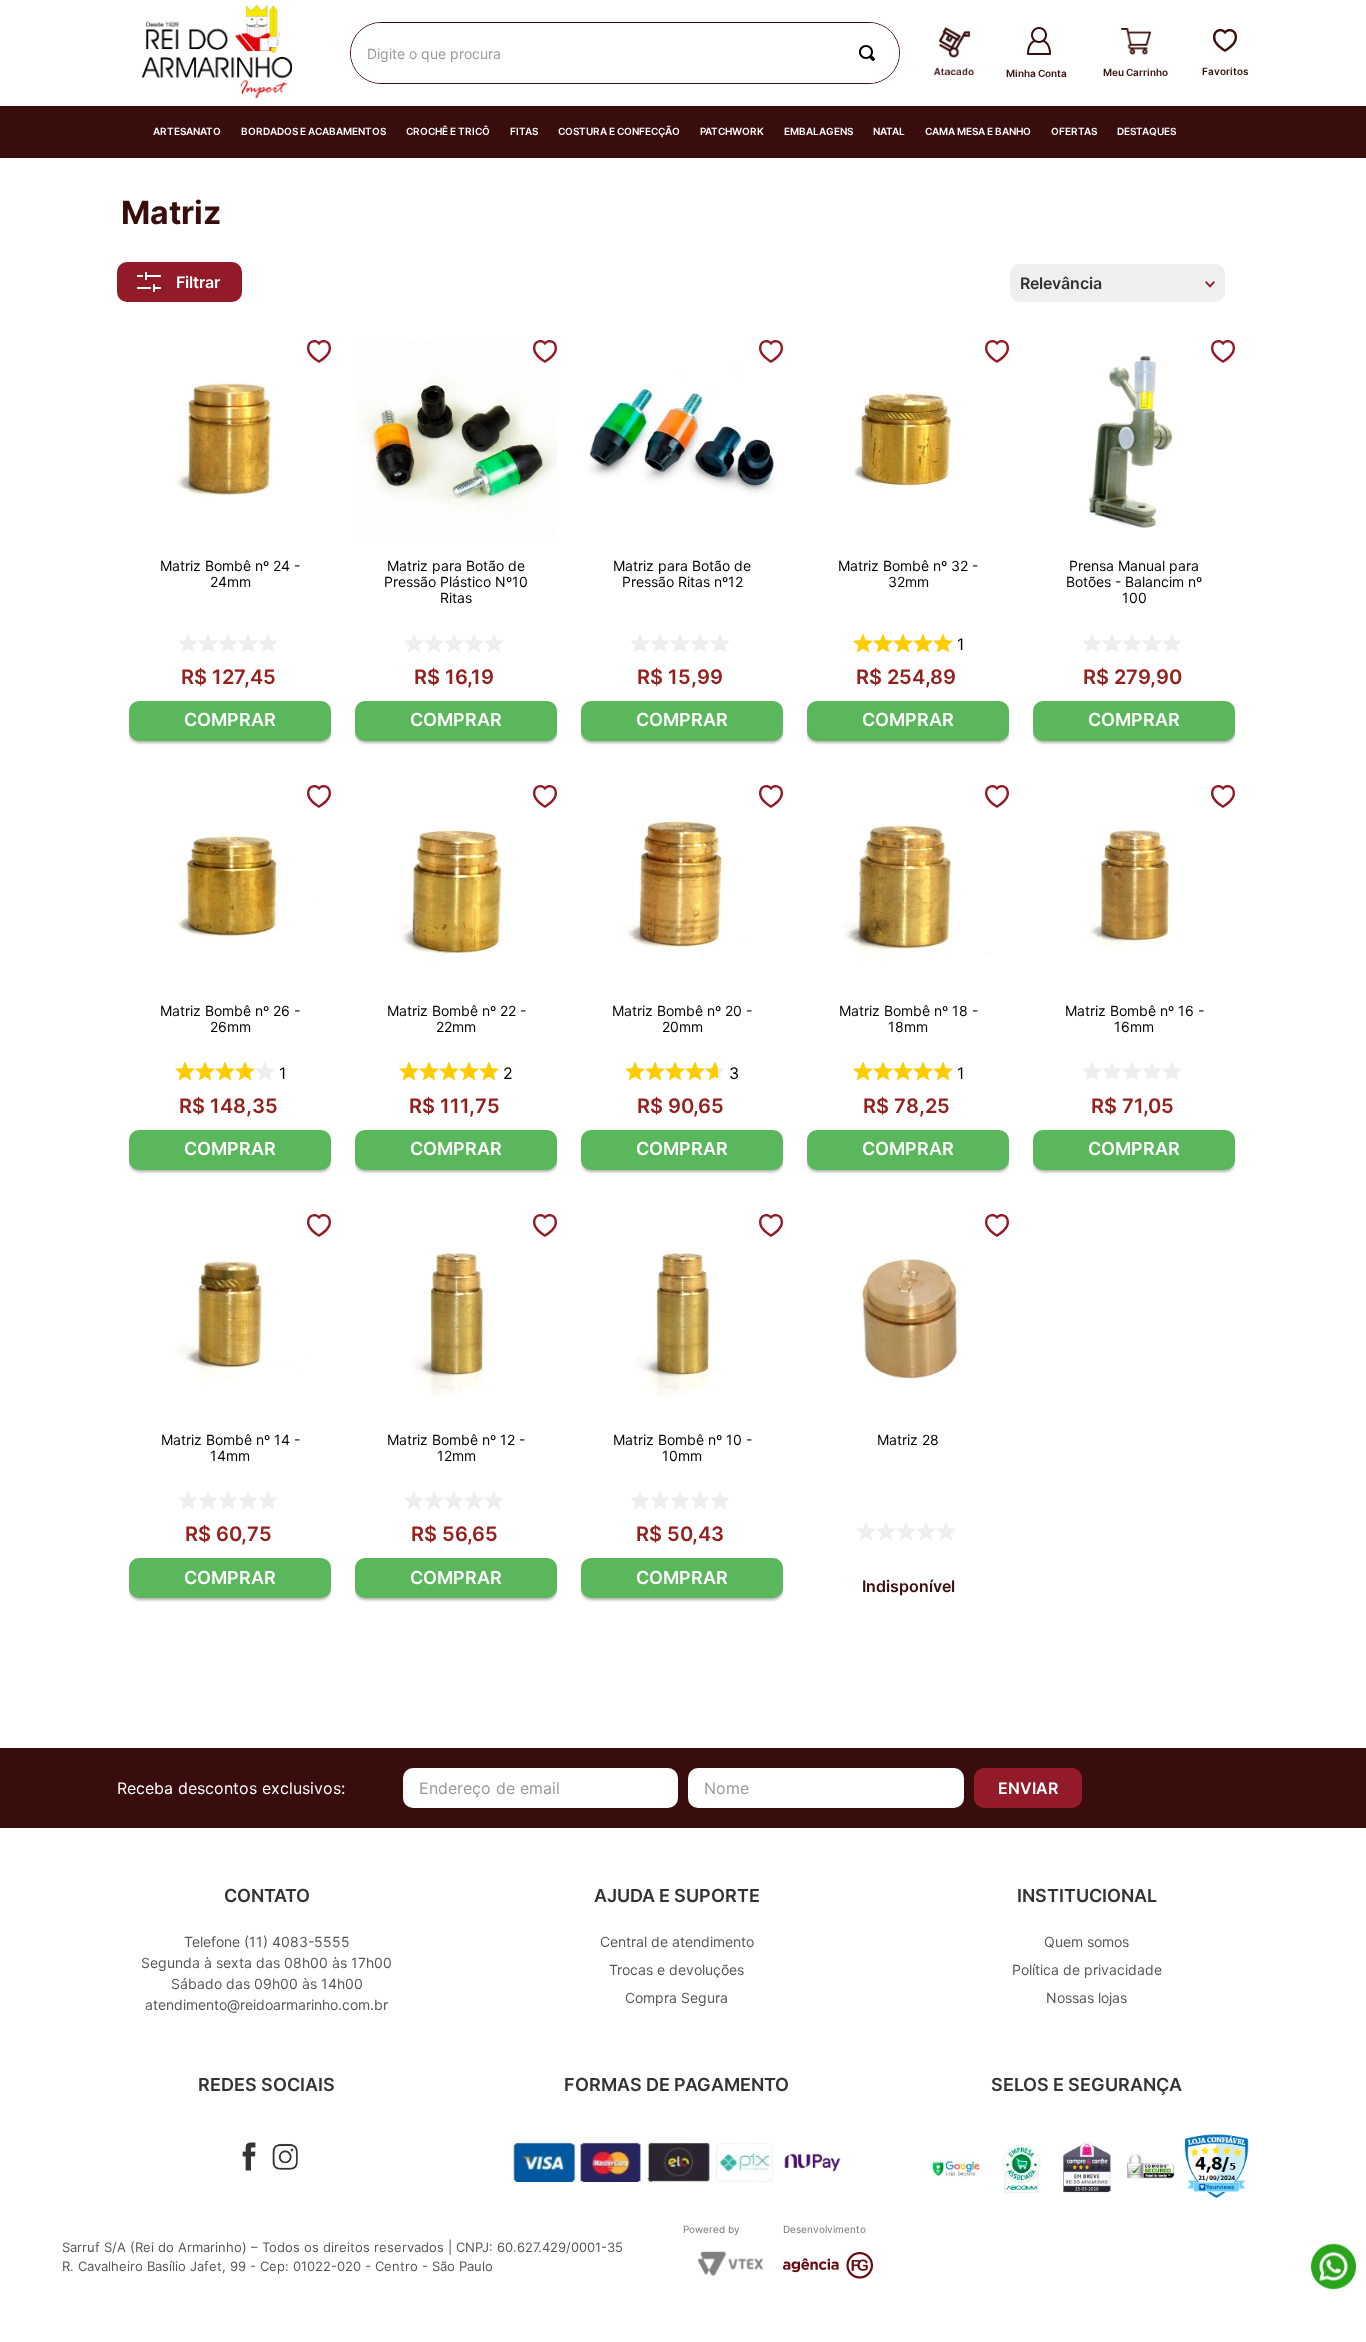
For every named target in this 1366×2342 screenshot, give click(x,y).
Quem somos (1086, 1941)
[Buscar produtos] (871, 53)
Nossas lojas (1086, 1997)
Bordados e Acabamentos (313, 131)
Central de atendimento (677, 1941)
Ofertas (1074, 131)
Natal (889, 131)
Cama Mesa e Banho (978, 131)
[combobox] (625, 53)
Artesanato (187, 131)
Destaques (1146, 131)
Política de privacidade (1087, 1969)
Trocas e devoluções (676, 1969)
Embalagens (818, 131)
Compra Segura (676, 1997)
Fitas (524, 131)
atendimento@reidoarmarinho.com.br (266, 2004)
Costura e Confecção (619, 131)
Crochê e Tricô (448, 131)
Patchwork (732, 131)
